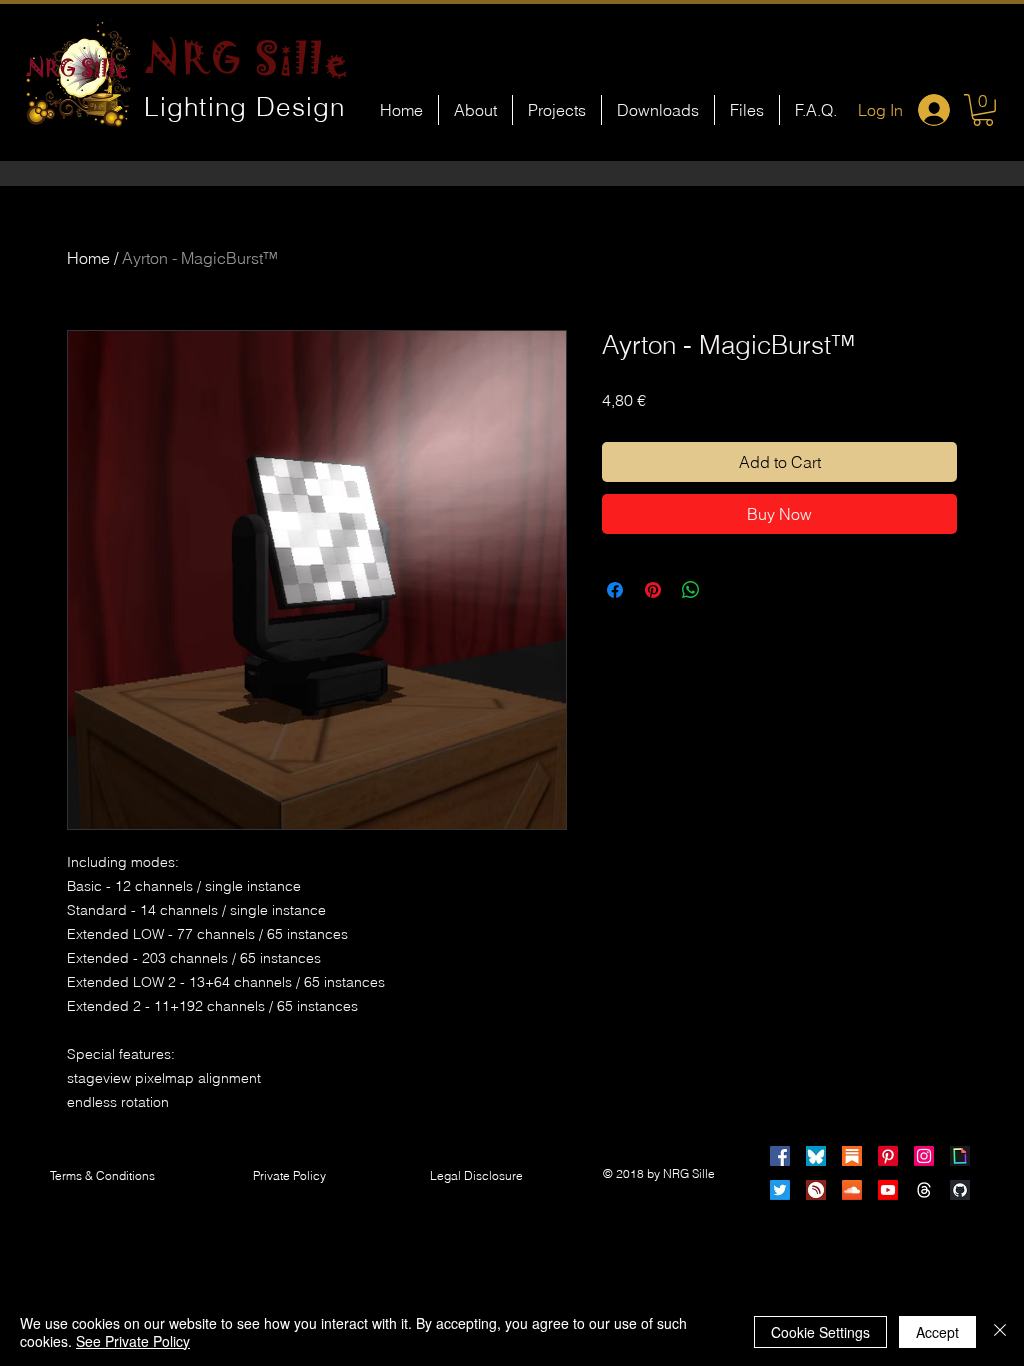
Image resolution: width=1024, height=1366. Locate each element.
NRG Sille (247, 58)
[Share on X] (729, 590)
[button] (983, 110)
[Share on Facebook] (615, 590)
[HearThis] (816, 1190)
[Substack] (852, 1156)
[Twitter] (780, 1190)
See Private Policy (133, 1341)
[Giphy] (960, 1156)
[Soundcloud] (852, 1190)
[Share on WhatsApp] (691, 590)
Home (88, 258)
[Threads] (924, 1190)
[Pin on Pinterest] (653, 590)
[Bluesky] (816, 1156)
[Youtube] (888, 1190)
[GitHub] (960, 1190)
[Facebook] (780, 1156)
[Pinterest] (888, 1156)
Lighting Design (245, 107)
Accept (937, 1332)
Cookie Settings (820, 1332)
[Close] (1000, 1332)
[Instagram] (924, 1156)
